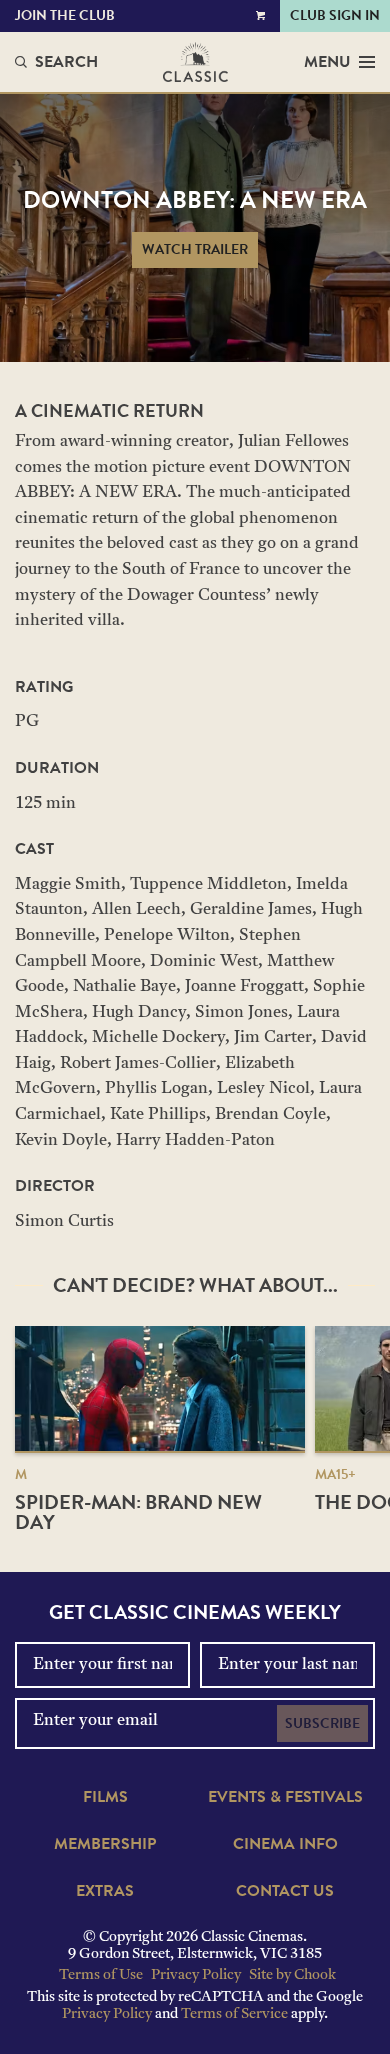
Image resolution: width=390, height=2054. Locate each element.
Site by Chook (292, 1975)
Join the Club (65, 15)
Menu (327, 62)
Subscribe (322, 1723)
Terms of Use (101, 1975)
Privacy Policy (196, 1975)
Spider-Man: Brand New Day (138, 1512)
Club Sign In (335, 15)
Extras (105, 1891)
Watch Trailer (195, 249)
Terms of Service (234, 2014)
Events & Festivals (285, 1797)
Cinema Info (285, 1844)
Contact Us (285, 1891)
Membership (105, 1844)
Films (105, 1797)
